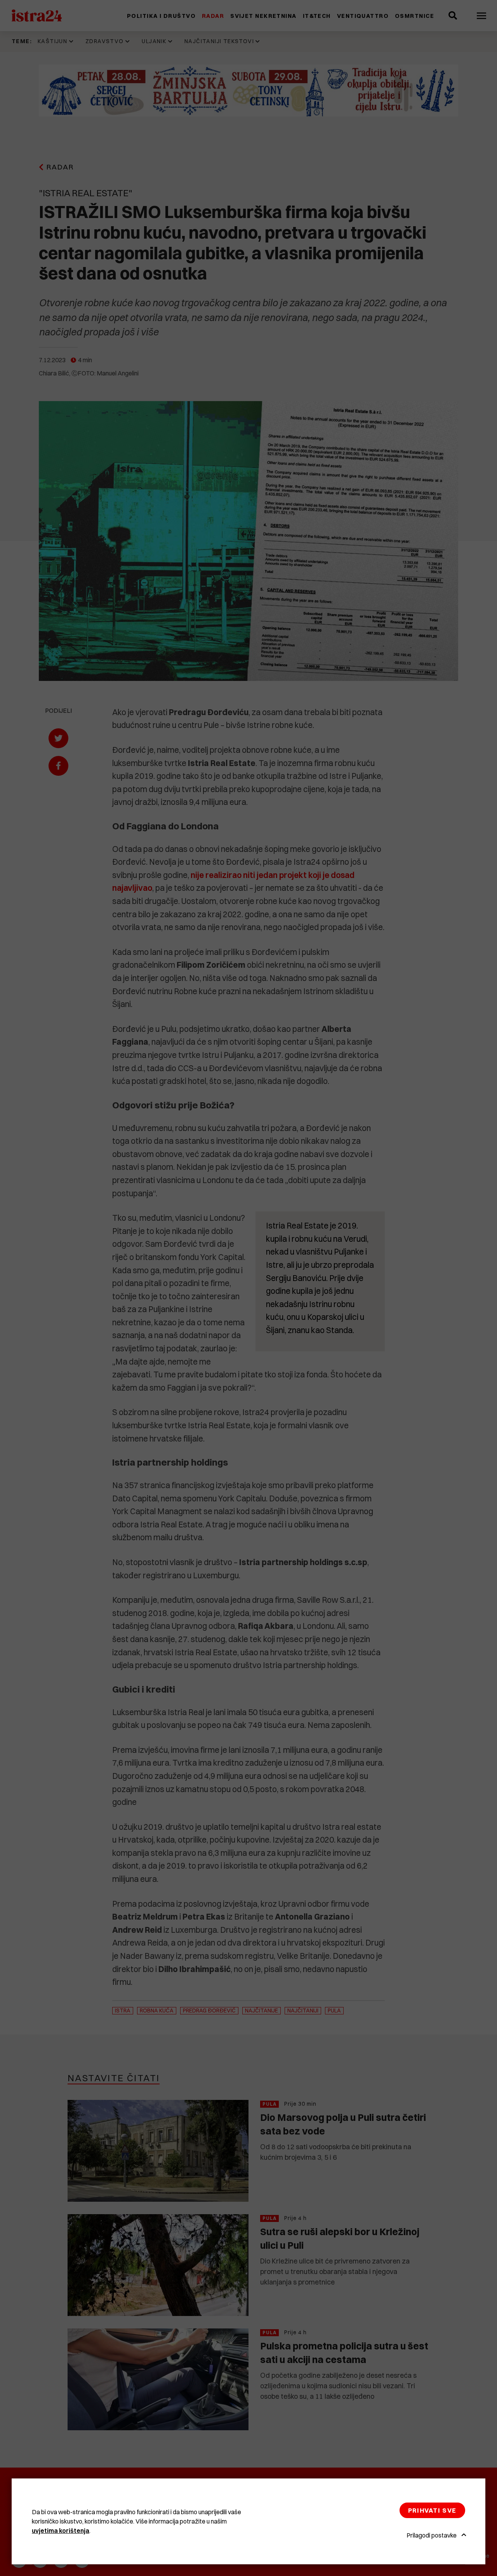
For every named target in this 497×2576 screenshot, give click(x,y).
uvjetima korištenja (61, 2531)
